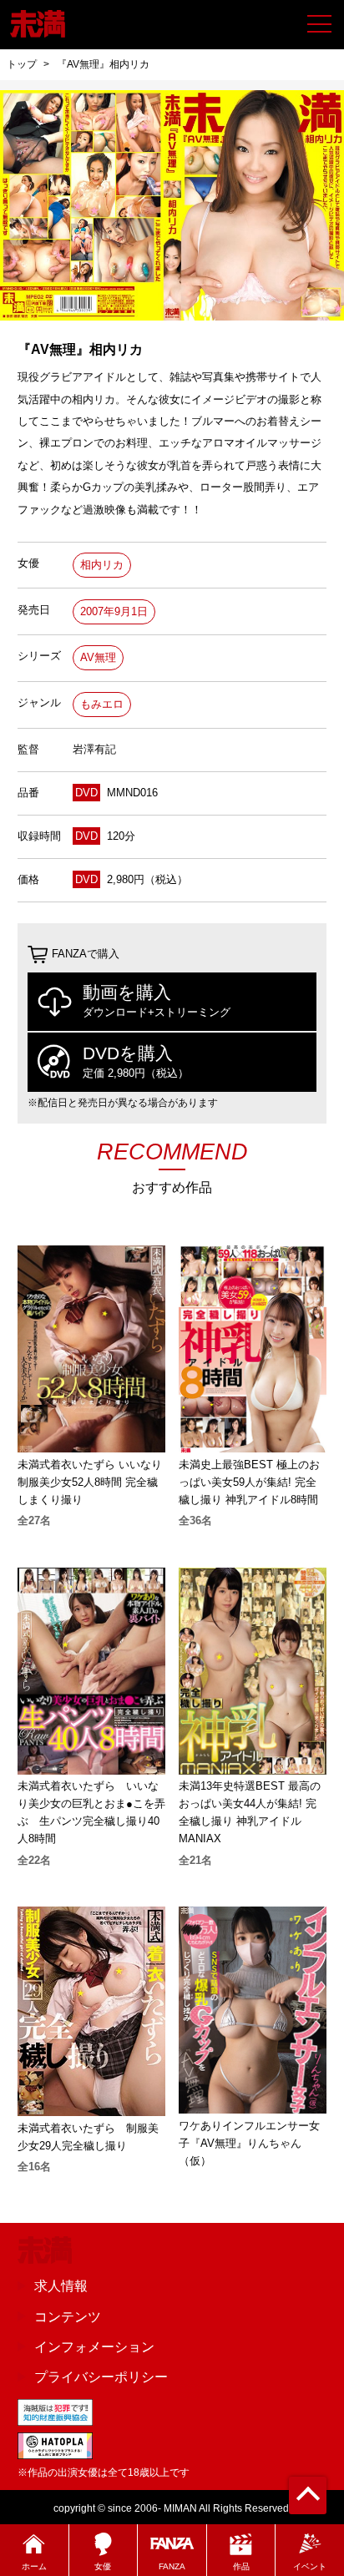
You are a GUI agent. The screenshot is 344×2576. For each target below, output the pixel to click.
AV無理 (98, 657)
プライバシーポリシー (101, 2376)
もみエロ (102, 704)
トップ (22, 64)
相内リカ (102, 565)
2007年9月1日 (114, 611)
